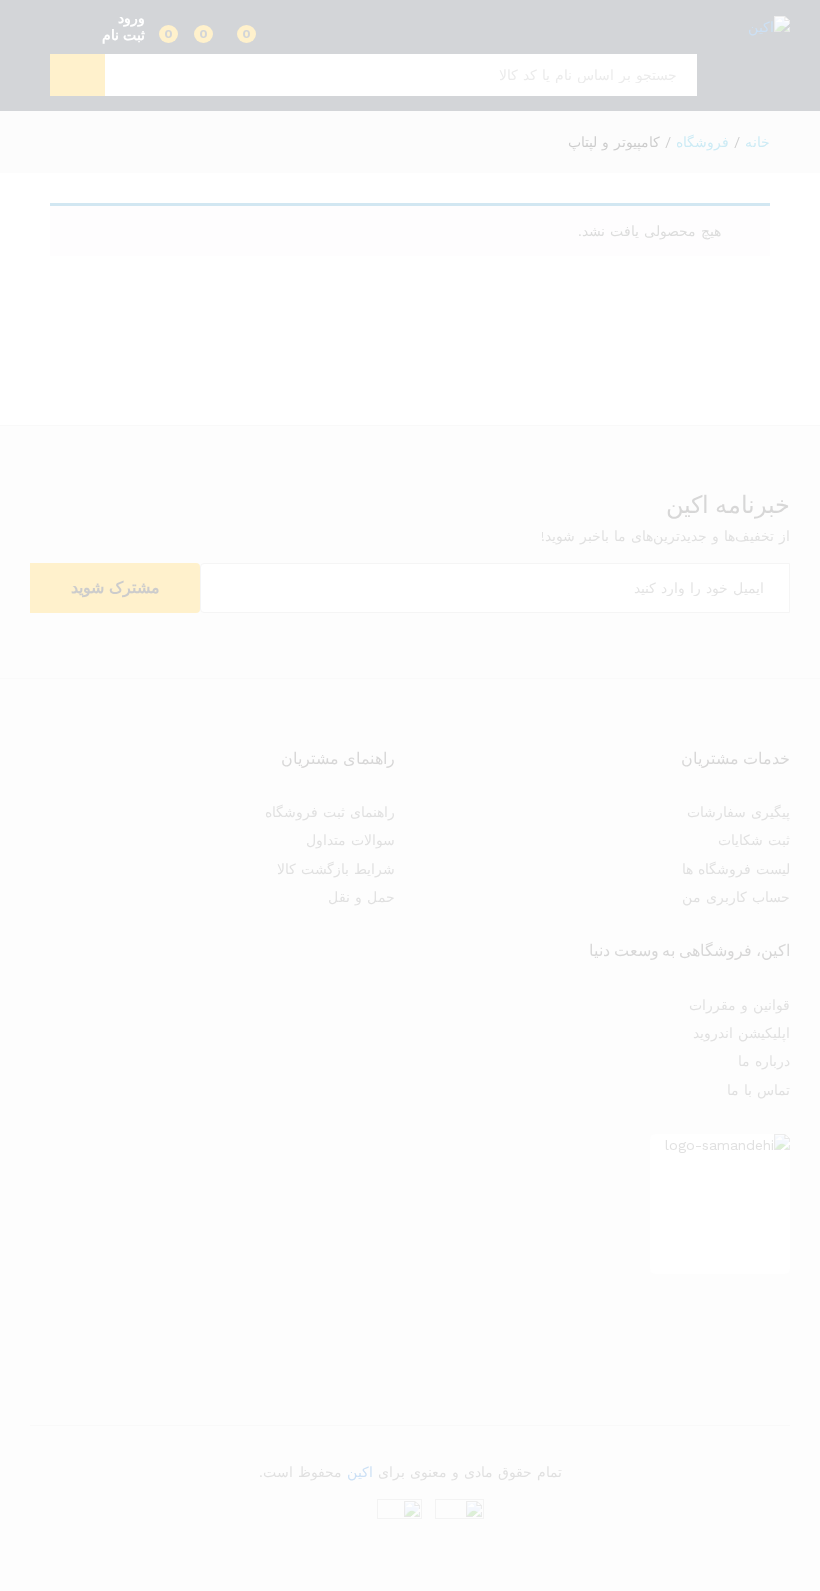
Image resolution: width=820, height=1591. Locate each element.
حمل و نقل (361, 897)
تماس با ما (758, 1090)
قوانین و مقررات (739, 1005)
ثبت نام (123, 35)
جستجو (77, 75)
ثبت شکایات (754, 840)
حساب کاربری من (736, 897)
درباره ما (764, 1061)
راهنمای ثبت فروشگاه (330, 812)
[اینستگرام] (784, 1325)
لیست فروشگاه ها (736, 869)
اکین (360, 1472)
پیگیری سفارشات (738, 812)
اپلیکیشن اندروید (741, 1033)
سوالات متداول (350, 840)
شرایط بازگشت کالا (336, 869)
